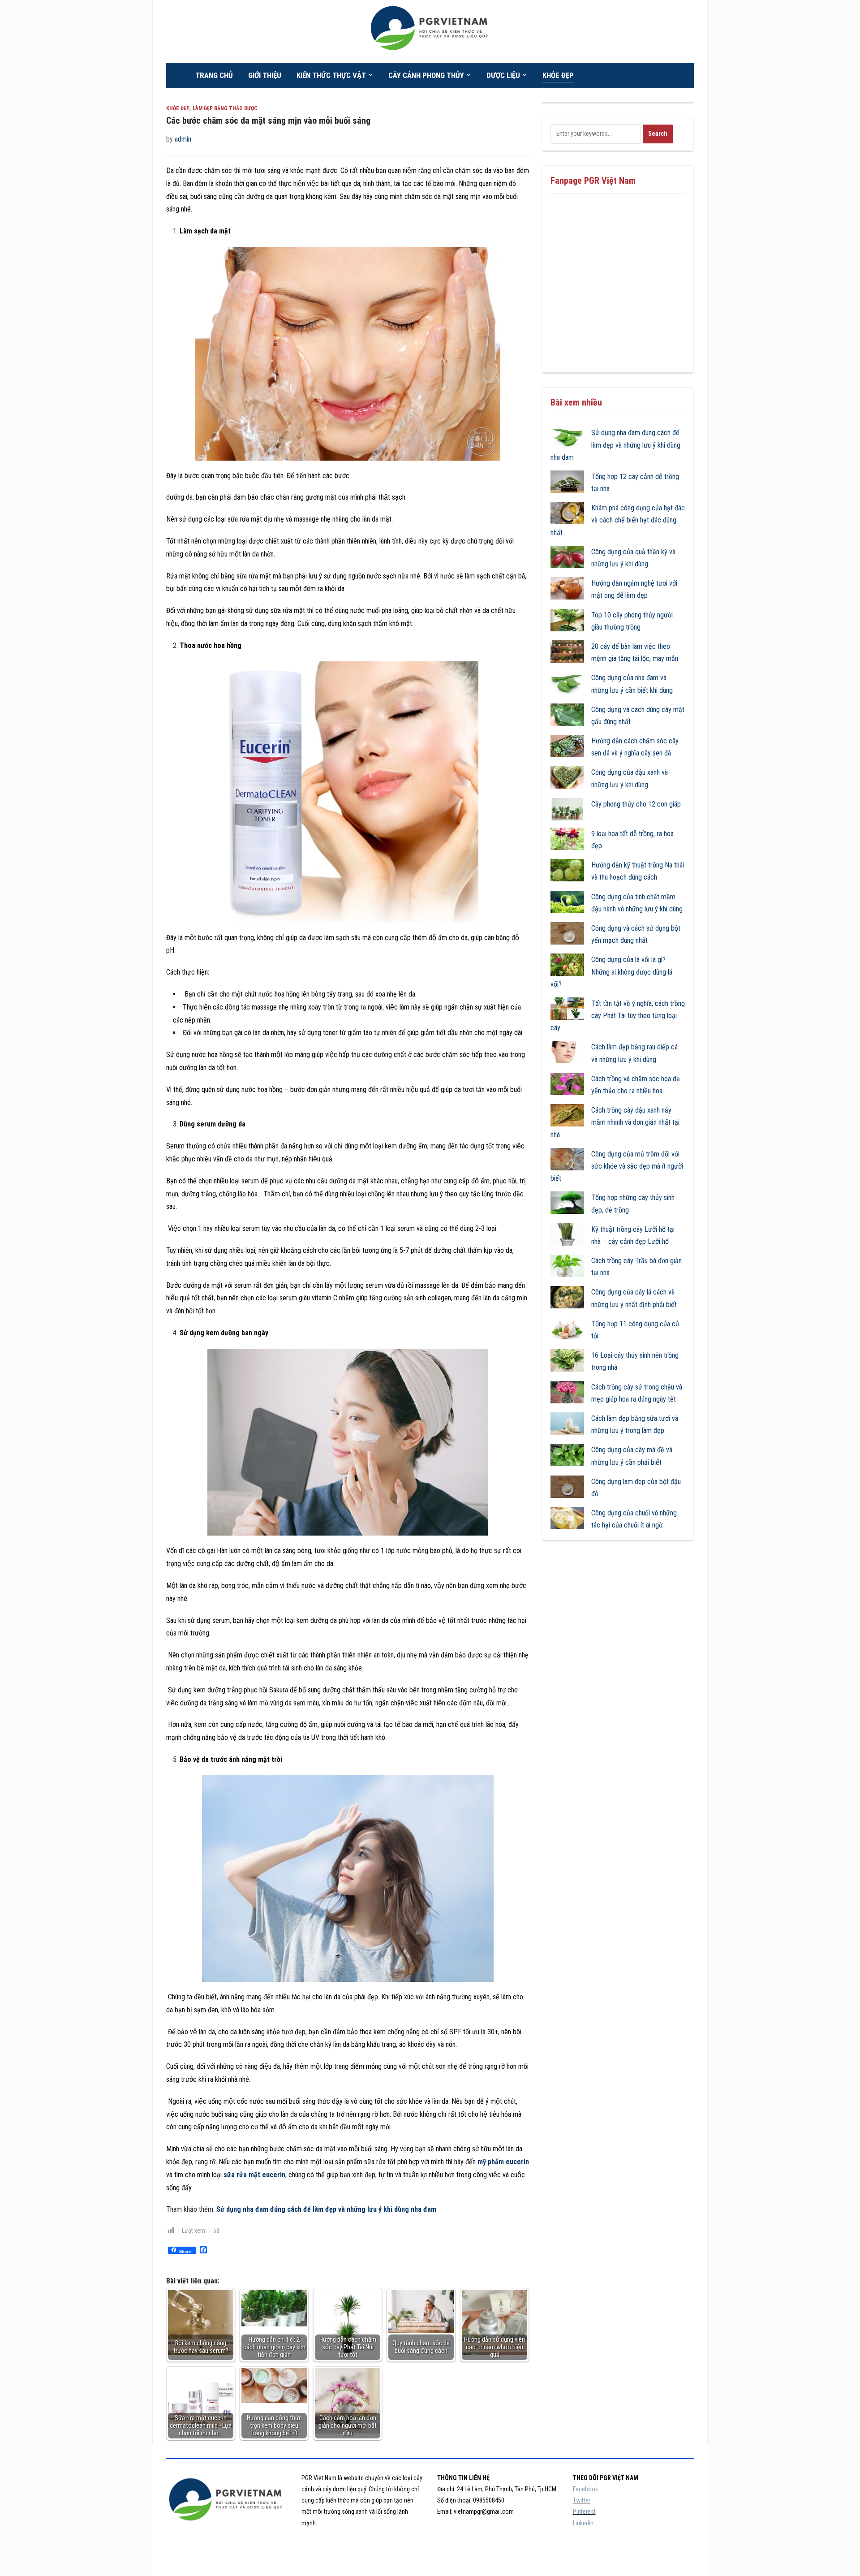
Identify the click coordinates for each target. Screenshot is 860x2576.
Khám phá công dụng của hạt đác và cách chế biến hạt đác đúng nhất (618, 520)
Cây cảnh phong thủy (426, 75)
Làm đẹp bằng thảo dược (225, 108)
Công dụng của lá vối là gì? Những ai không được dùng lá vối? (611, 972)
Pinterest (584, 2511)
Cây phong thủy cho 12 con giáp (636, 804)
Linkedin (583, 2523)
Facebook (585, 2489)
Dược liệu (503, 75)
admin (183, 139)
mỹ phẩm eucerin (503, 2162)
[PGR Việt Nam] (430, 31)
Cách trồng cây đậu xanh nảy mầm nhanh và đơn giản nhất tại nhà (615, 1122)
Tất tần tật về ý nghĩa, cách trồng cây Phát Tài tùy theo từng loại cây (618, 1016)
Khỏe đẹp (558, 75)
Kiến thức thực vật (331, 75)
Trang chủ (214, 75)
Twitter (582, 2500)
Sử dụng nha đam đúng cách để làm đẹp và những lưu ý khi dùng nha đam (326, 2209)
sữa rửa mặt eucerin (254, 2175)
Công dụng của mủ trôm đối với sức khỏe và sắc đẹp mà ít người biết (617, 1166)
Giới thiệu (265, 75)
